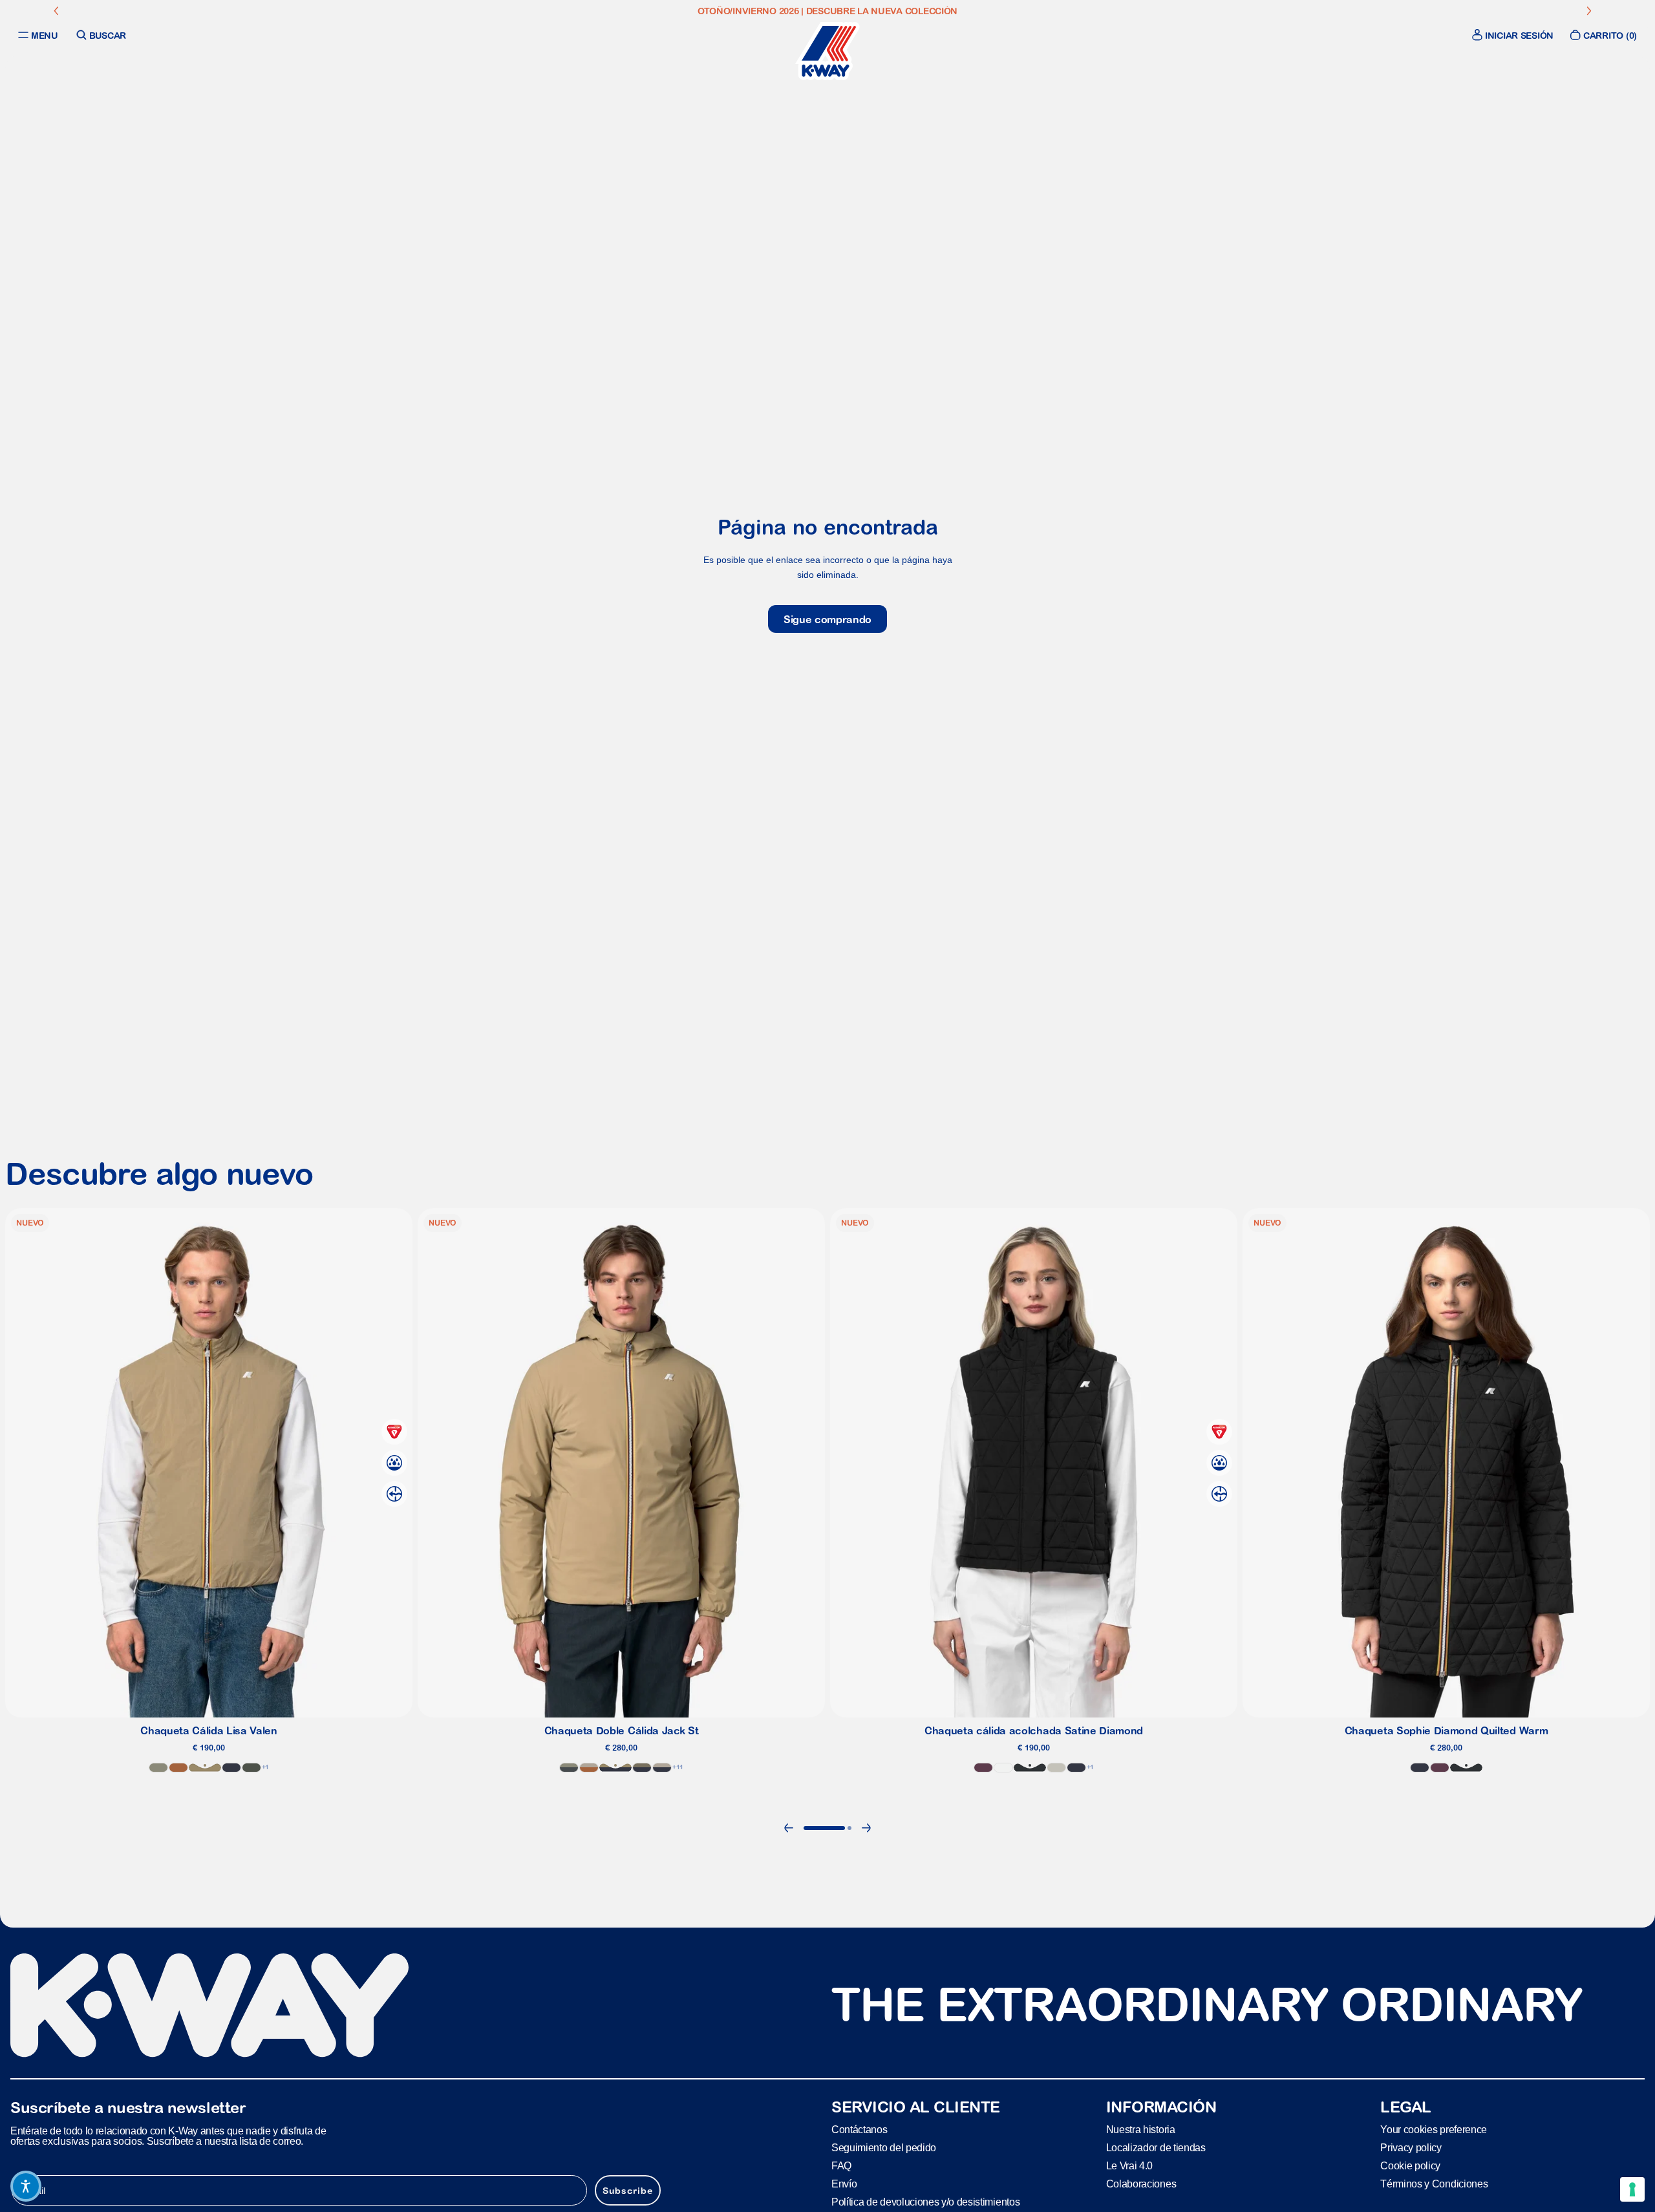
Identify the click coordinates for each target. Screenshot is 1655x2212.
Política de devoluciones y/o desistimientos (925, 2201)
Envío (844, 2183)
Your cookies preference (1434, 2129)
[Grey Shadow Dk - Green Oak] (569, 1768)
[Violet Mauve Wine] (983, 1768)
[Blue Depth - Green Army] (642, 1768)
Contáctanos (859, 2129)
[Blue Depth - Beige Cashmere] (662, 1768)
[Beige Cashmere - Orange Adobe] (589, 1768)
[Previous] (789, 1828)
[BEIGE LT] (1056, 1768)
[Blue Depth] (231, 1768)
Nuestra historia (1141, 2129)
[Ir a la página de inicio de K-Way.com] (827, 51)
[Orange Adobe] (178, 1768)
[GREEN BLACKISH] (251, 1768)
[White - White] (1003, 1768)
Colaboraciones (1141, 2183)
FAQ (841, 2165)
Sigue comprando (827, 619)
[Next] (866, 1828)
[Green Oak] (158, 1768)
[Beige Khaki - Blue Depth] (615, 1768)
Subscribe (628, 2190)
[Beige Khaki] (205, 1768)
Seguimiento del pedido (884, 2147)
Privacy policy (1411, 2147)
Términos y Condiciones (1434, 2183)
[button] (26, 2186)
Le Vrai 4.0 (1129, 2165)
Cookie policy (1410, 2165)
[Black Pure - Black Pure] (1030, 1768)
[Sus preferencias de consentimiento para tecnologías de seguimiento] (1632, 2189)
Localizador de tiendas (1156, 2147)
